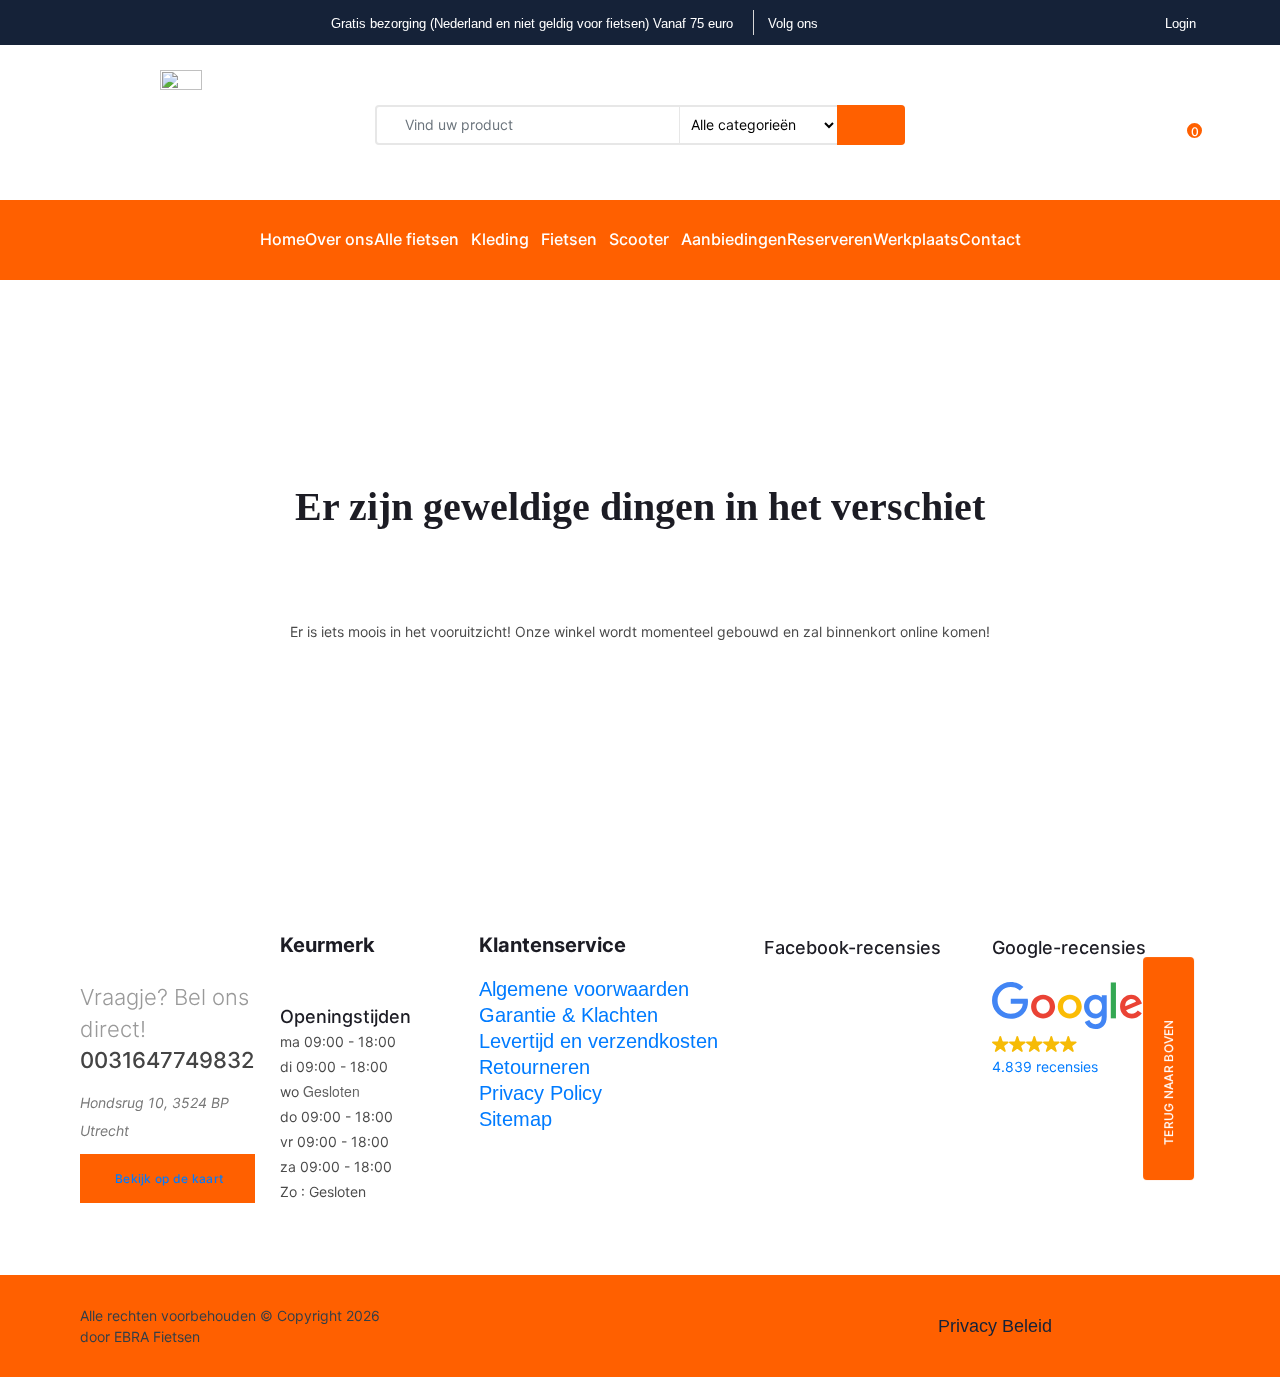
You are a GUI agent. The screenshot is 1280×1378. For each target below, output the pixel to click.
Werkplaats (916, 239)
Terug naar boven (1168, 1082)
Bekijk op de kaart (169, 1178)
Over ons (339, 239)
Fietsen (569, 239)
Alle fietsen (416, 239)
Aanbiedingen (734, 239)
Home (282, 239)
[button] (1096, 1030)
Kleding (500, 239)
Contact (990, 239)
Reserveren (830, 239)
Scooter (639, 239)
